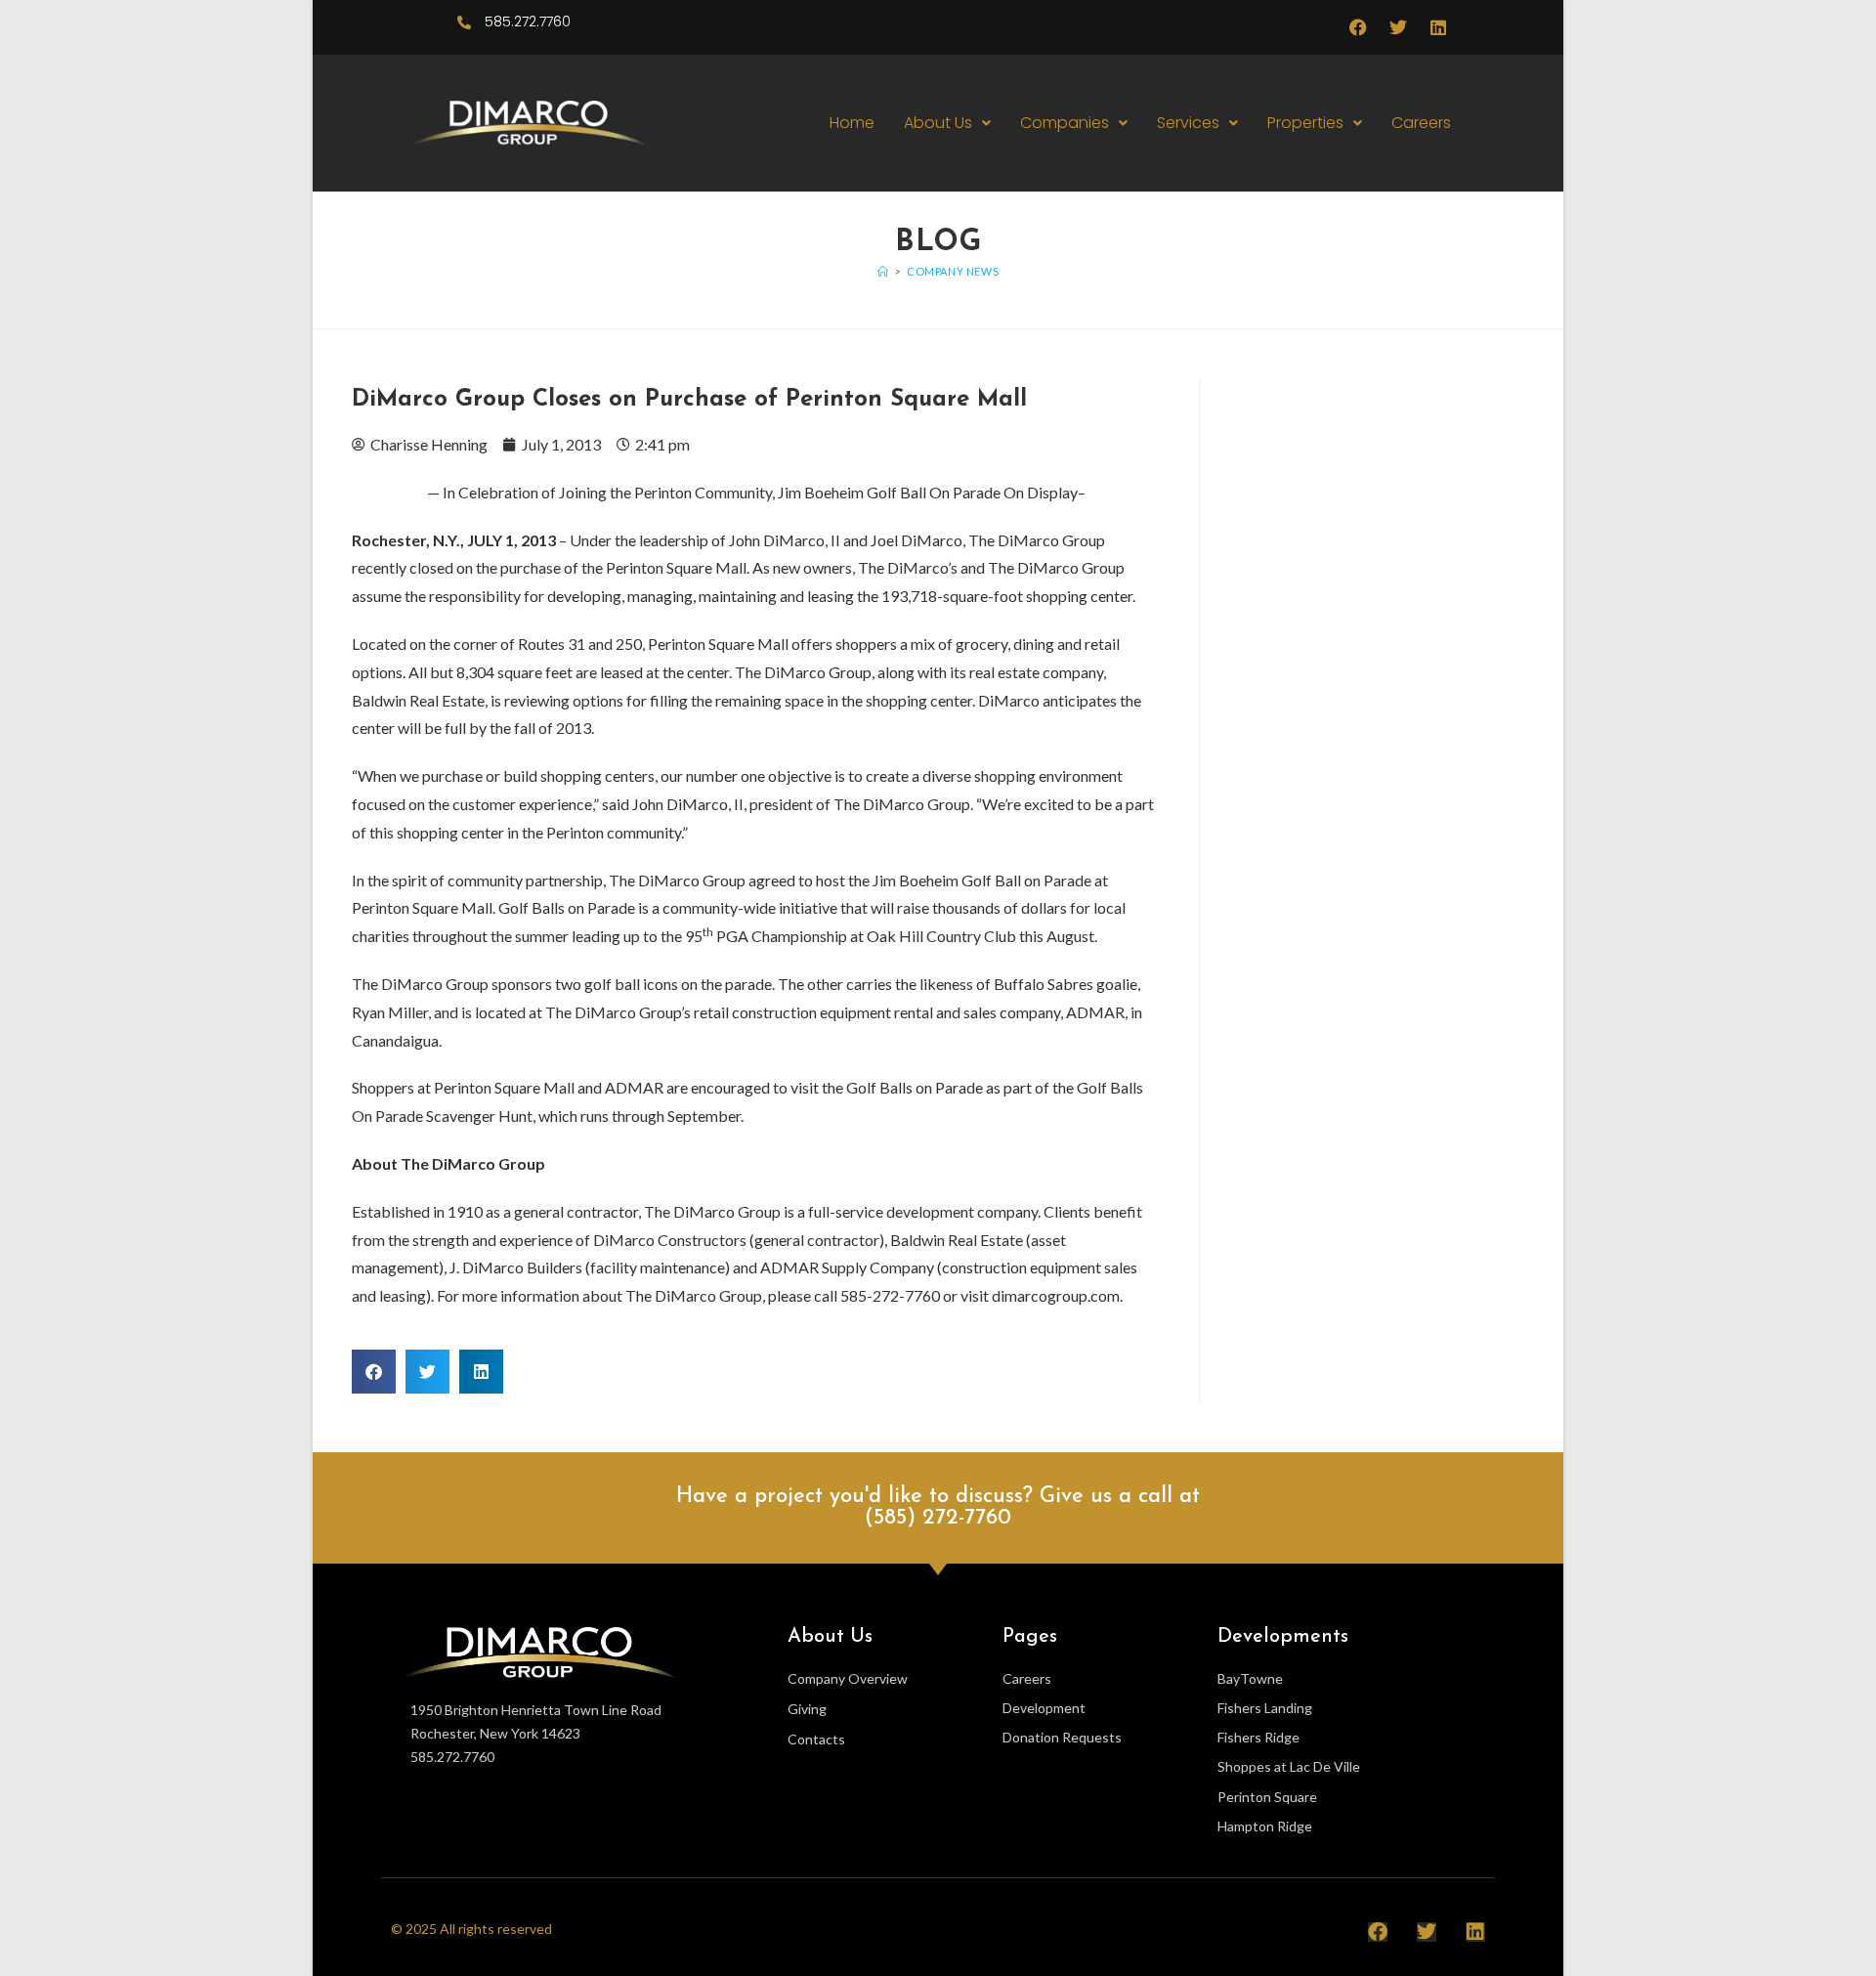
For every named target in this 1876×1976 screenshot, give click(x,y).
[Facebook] (1358, 27)
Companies (1065, 123)
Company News (953, 271)
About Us (938, 123)
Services (1188, 123)
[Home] (883, 271)
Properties (1305, 123)
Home (852, 123)
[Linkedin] (1438, 27)
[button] (947, 123)
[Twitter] (1398, 27)
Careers (1421, 123)
